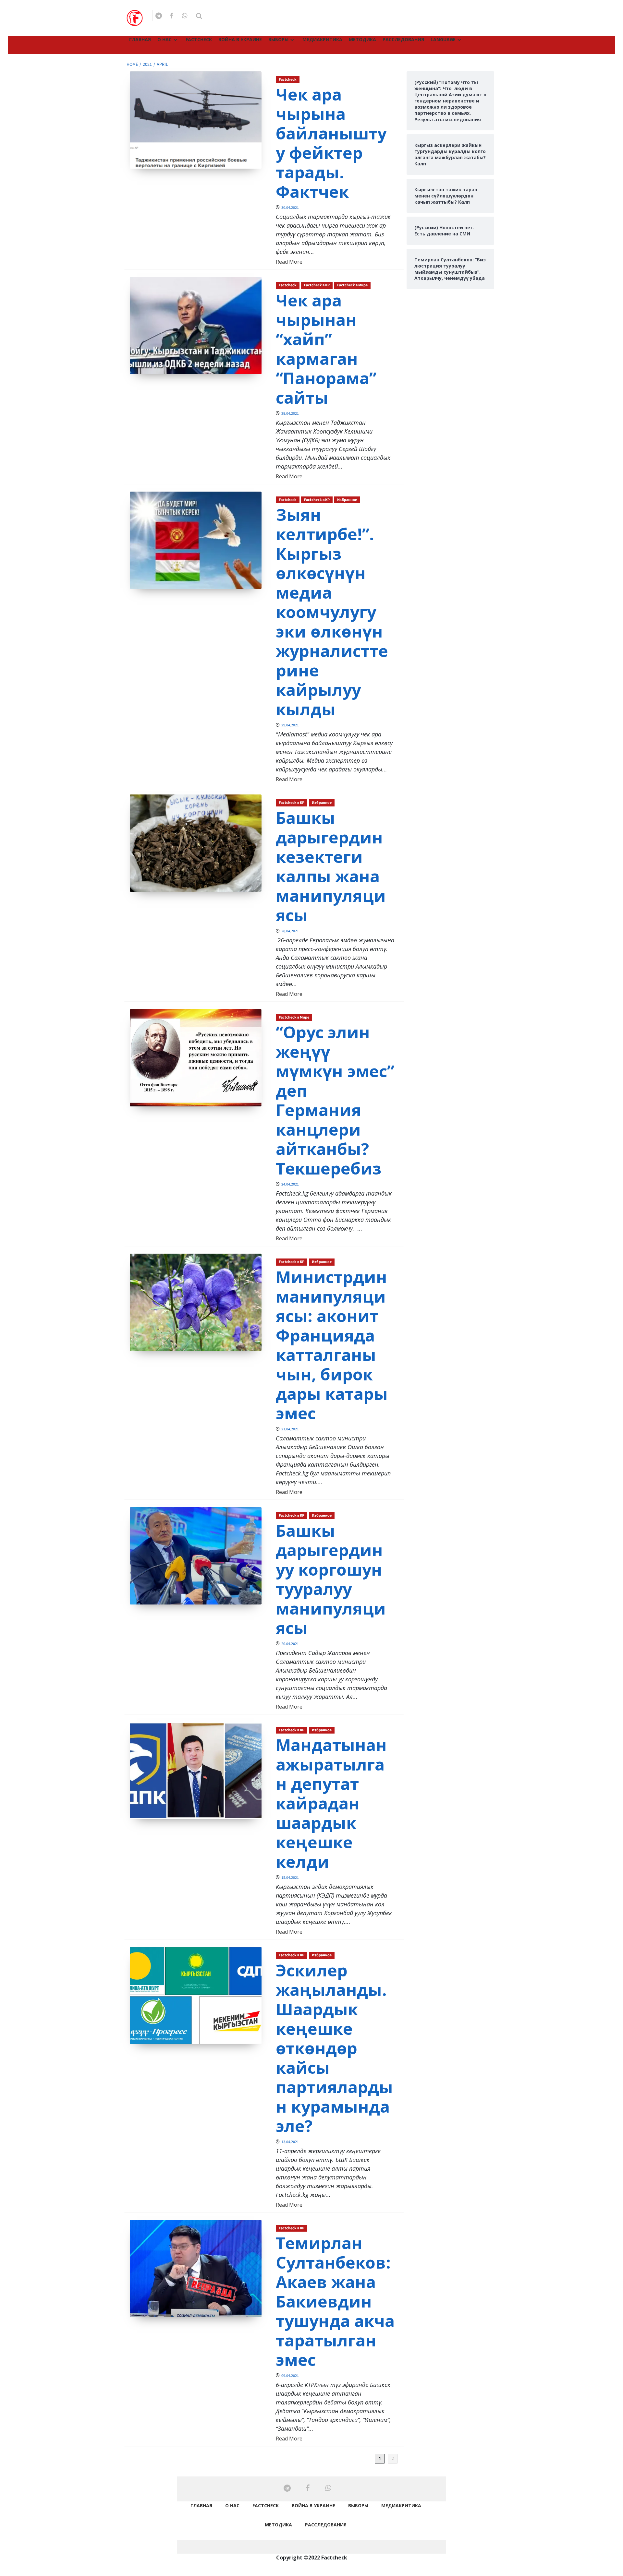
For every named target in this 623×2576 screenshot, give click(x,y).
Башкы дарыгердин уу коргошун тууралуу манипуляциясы (331, 1579)
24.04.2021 (290, 1184)
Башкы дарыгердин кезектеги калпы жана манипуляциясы (331, 866)
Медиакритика (322, 39)
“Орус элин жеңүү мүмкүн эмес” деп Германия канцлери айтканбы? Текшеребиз (335, 1100)
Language (443, 39)
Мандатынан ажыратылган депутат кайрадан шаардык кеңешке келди (331, 1803)
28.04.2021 (290, 931)
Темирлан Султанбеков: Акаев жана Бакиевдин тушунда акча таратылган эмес (335, 2301)
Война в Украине (240, 39)
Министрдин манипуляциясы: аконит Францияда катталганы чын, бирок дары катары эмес (332, 1345)
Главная (140, 39)
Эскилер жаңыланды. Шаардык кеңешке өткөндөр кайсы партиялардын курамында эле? (334, 2048)
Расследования (403, 39)
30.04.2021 (290, 208)
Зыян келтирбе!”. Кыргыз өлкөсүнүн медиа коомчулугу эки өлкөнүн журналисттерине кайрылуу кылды (332, 612)
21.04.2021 (290, 1429)
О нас (165, 39)
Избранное (347, 500)
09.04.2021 (290, 2376)
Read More (289, 262)
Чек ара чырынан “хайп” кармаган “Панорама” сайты (326, 349)
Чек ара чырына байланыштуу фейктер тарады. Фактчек (331, 143)
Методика (362, 39)
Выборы (278, 39)
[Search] (199, 16)
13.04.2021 (290, 2142)
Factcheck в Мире (352, 285)
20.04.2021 (290, 1644)
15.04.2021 (290, 1878)
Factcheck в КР (317, 285)
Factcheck (199, 39)
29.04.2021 (290, 414)
